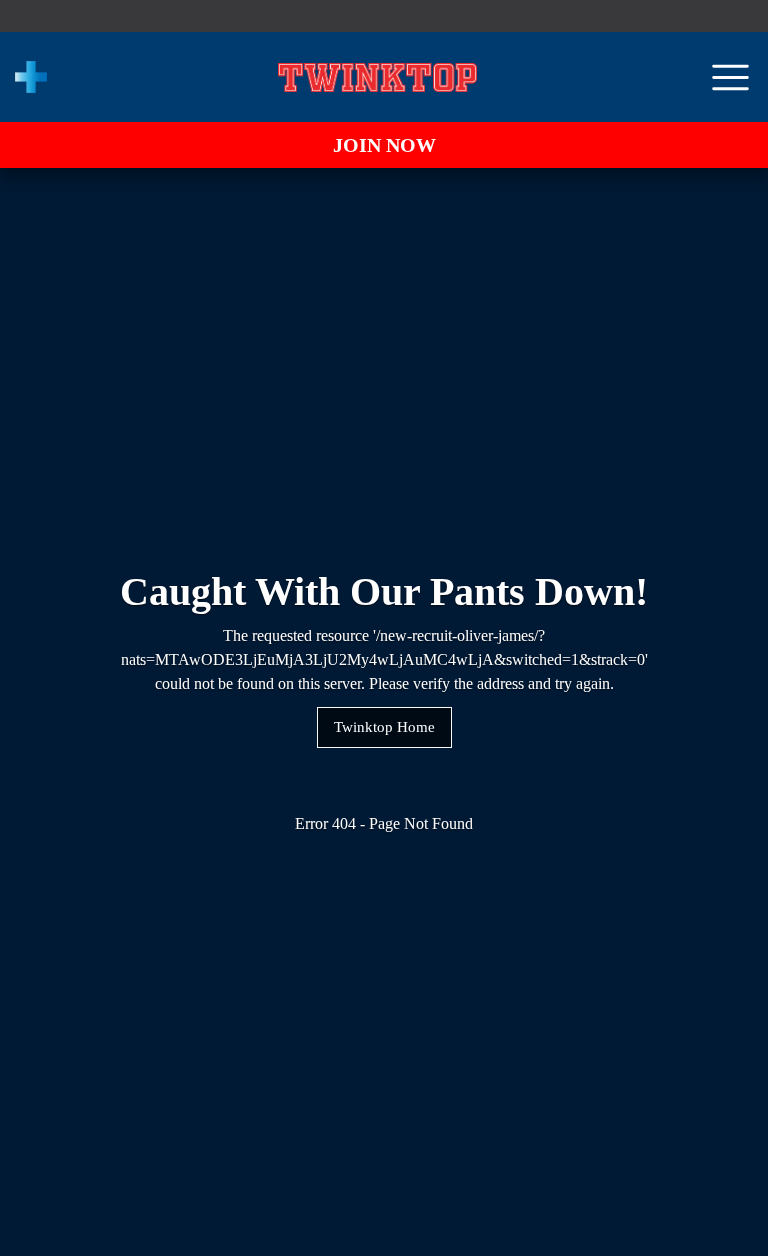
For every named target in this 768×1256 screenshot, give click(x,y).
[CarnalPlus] (31, 77)
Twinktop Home (384, 727)
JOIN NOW (384, 145)
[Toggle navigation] (730, 77)
